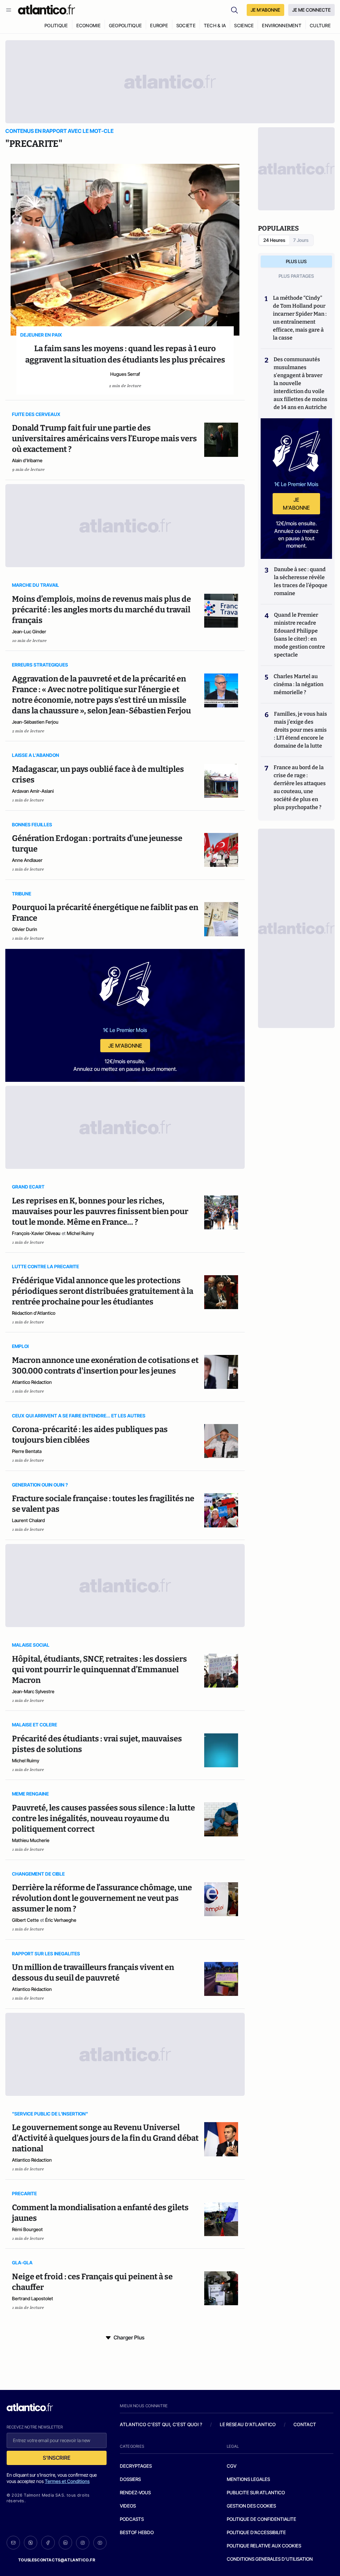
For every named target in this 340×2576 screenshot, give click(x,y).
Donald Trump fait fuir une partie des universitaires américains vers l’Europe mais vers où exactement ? (104, 439)
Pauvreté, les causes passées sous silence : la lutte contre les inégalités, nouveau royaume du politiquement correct (103, 1818)
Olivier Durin (25, 929)
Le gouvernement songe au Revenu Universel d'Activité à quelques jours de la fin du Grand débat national (105, 2138)
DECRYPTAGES (136, 2466)
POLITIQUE (56, 25)
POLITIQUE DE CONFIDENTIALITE (261, 2519)
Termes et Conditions (67, 2481)
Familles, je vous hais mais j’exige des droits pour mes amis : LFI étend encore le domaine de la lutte (300, 730)
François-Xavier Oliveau (36, 1233)
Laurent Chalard (28, 1520)
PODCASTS (132, 2519)
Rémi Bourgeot (27, 2229)
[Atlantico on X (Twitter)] (31, 2543)
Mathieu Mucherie (31, 1840)
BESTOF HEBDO (137, 2532)
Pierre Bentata (27, 1451)
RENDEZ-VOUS (135, 2492)
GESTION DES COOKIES (251, 2506)
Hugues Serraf (125, 374)
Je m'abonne (125, 1046)
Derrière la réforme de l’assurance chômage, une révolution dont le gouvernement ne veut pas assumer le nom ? (102, 1898)
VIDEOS (128, 2506)
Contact (305, 2424)
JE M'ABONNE (265, 10)
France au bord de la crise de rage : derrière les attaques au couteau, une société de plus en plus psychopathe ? (300, 787)
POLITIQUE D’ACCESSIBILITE (256, 2532)
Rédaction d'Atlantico (34, 1313)
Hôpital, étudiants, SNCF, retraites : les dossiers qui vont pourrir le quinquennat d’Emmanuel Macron (99, 1670)
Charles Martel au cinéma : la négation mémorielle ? (298, 684)
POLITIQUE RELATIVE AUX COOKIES (264, 2546)
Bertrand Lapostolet (33, 2298)
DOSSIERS (130, 2479)
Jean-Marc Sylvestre (33, 1691)
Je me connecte (311, 10)
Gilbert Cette (25, 1920)
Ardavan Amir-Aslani (33, 791)
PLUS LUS (296, 261)
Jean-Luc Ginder (29, 631)
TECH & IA (215, 25)
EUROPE (159, 25)
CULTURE (320, 25)
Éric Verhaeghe (61, 1920)
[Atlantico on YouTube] (100, 2543)
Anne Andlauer (27, 860)
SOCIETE (186, 25)
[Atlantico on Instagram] (83, 2543)
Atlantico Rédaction (32, 1382)
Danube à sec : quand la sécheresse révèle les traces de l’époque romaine (301, 581)
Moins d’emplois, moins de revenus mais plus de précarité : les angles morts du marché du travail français (101, 610)
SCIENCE (244, 25)
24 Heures (274, 240)
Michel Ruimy (80, 1233)
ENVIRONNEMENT (282, 25)
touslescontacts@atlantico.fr (57, 2560)
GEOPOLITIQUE (125, 25)
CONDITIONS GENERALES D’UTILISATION (270, 2559)
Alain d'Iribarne (27, 460)
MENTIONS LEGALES (248, 2479)
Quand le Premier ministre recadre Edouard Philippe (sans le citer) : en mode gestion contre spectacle (299, 635)
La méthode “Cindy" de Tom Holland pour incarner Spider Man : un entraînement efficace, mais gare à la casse (300, 318)
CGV (232, 2466)
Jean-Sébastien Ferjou (35, 722)
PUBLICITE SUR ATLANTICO (256, 2492)
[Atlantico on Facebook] (48, 2543)
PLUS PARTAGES (296, 276)
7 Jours (301, 240)
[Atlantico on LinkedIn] (65, 2543)
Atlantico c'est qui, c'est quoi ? (161, 2424)
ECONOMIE (88, 25)
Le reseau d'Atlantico (248, 2424)
